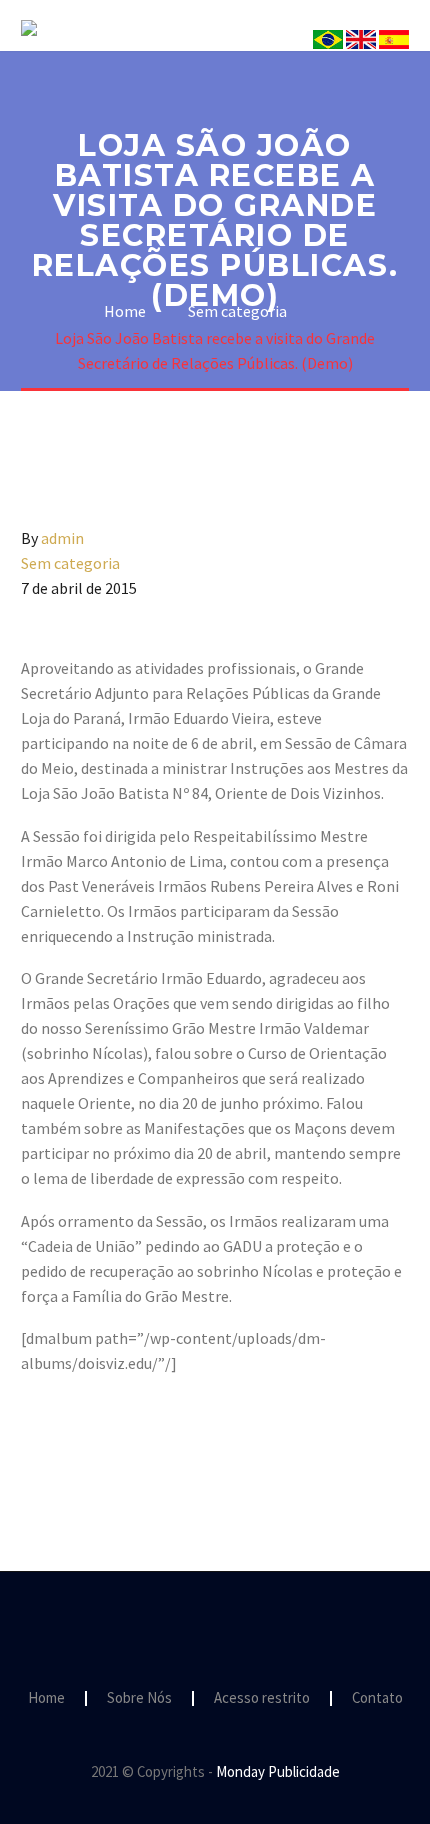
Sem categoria (70, 563)
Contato (377, 1698)
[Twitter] (63, 1444)
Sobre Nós (302, 57)
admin (62, 538)
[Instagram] (215, 1626)
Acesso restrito (262, 1698)
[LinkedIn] (150, 1444)
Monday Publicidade (278, 1771)
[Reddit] (179, 1444)
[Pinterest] (92, 1444)
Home (46, 1698)
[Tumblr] (121, 1444)
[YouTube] (241, 1626)
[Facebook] (34, 1444)
